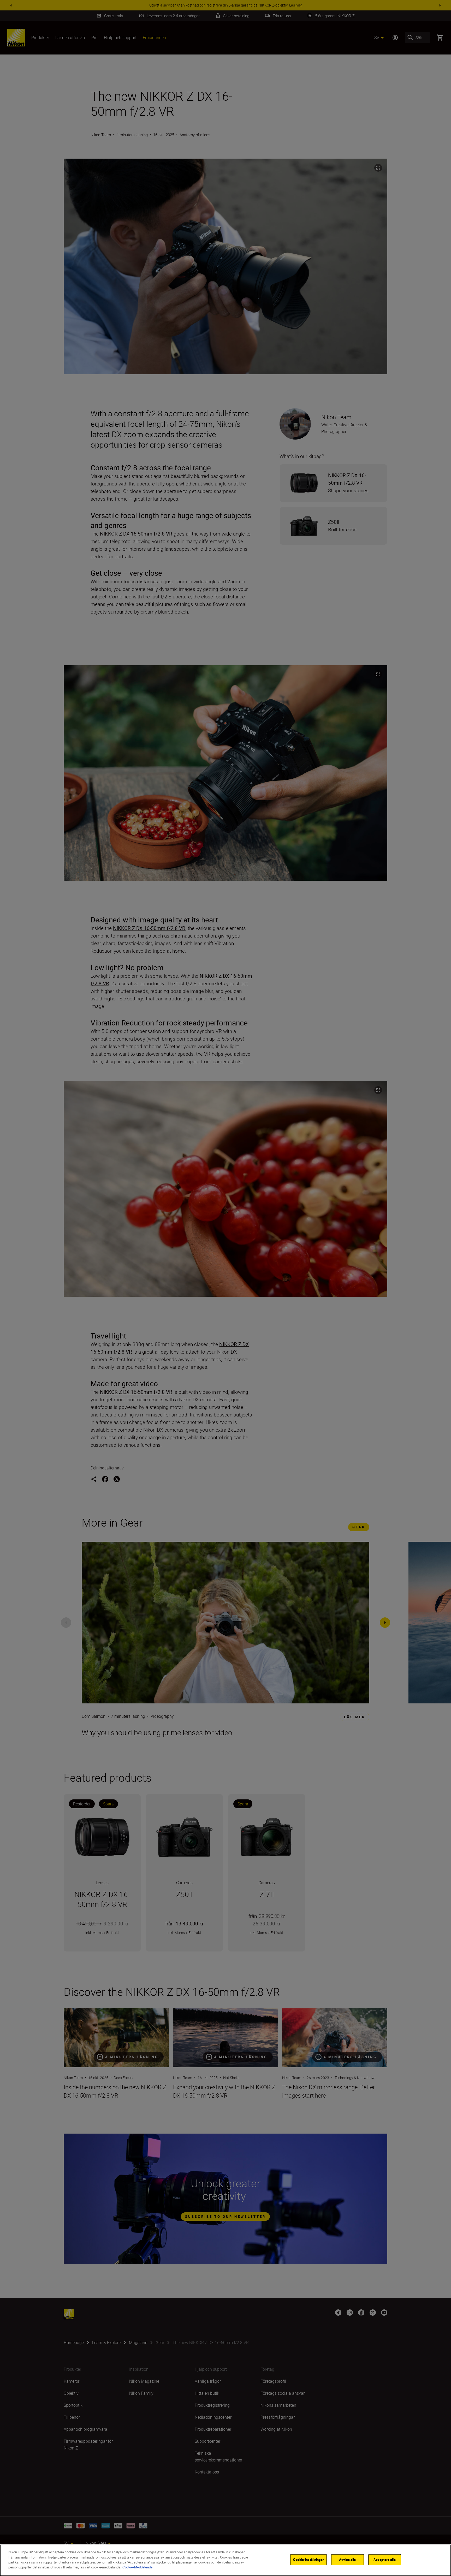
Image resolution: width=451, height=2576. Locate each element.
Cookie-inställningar (308, 2560)
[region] (225, 2560)
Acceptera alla (385, 2560)
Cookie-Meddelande (137, 2567)
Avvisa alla (347, 2560)
